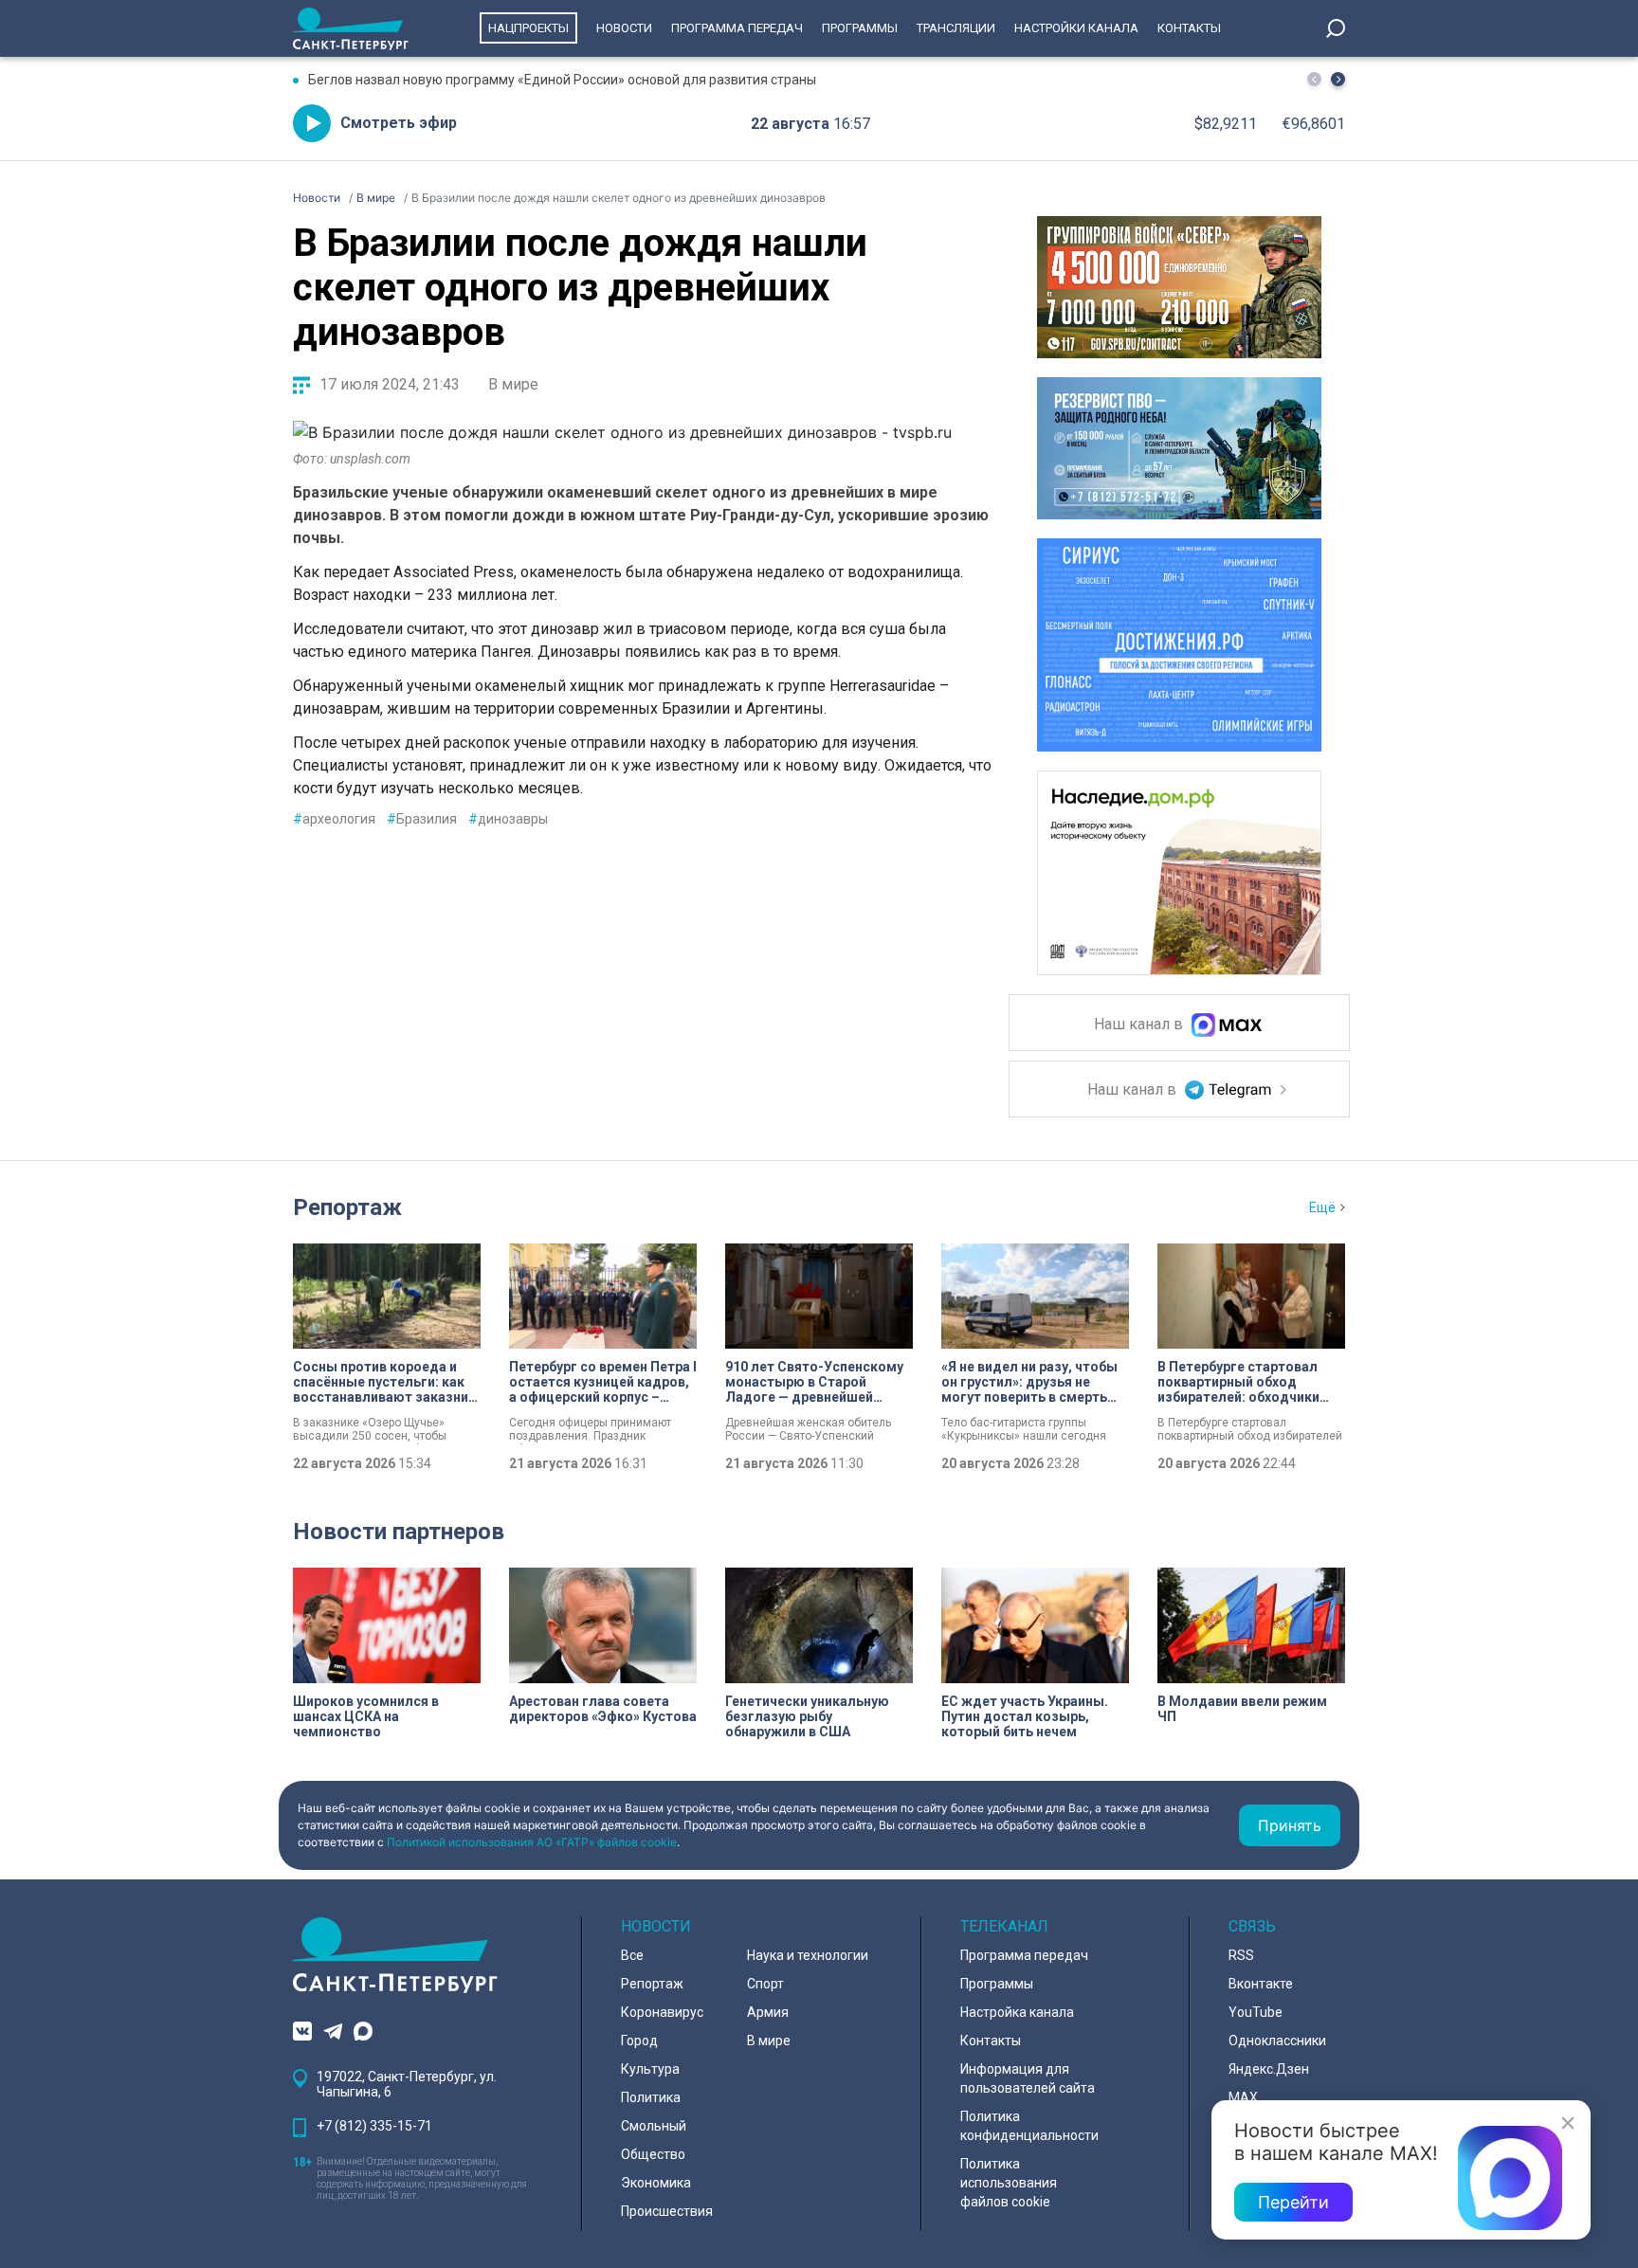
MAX (1243, 2097)
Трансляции (956, 28)
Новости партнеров (399, 1532)
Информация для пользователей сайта (1028, 2078)
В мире (513, 384)
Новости (624, 28)
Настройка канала (1017, 2012)
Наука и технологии (808, 1955)
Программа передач (737, 28)
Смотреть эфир (399, 123)
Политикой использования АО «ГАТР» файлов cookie (532, 1842)
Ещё (1322, 1207)
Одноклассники (1277, 2041)
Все (632, 1955)
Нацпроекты (528, 28)
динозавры (508, 819)
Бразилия (422, 819)
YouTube (1256, 2012)
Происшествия (667, 2211)
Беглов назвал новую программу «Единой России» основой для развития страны (562, 80)
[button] (1338, 79)
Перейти (1293, 2202)
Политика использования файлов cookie (1009, 2183)
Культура (650, 2069)
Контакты (1189, 28)
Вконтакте (1261, 1984)
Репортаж (347, 1207)
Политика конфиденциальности (1029, 2126)
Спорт (765, 1984)
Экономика (656, 2183)
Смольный (654, 2126)
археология (334, 819)
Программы (860, 28)
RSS (1241, 1955)
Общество (653, 2154)
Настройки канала (1076, 28)
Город (639, 2041)
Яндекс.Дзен (1269, 2069)
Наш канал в (1140, 1025)
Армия (768, 2012)
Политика (651, 2097)
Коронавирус (662, 2012)
